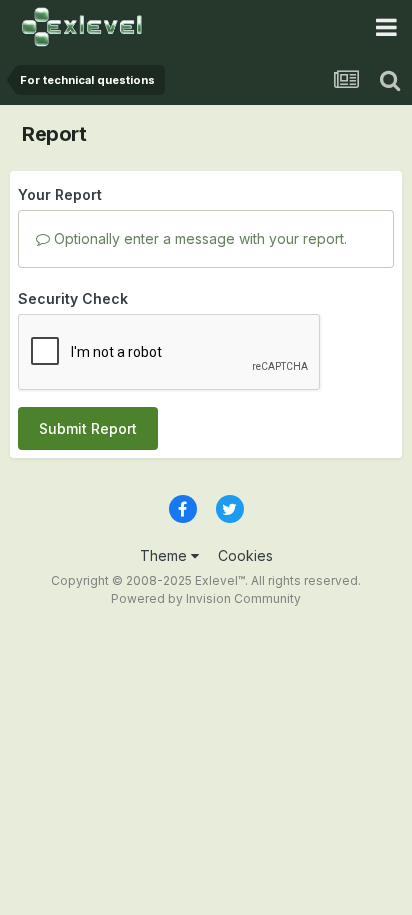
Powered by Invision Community (206, 598)
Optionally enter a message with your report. (198, 238)
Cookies (245, 555)
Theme (165, 555)
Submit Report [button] (88, 428)
